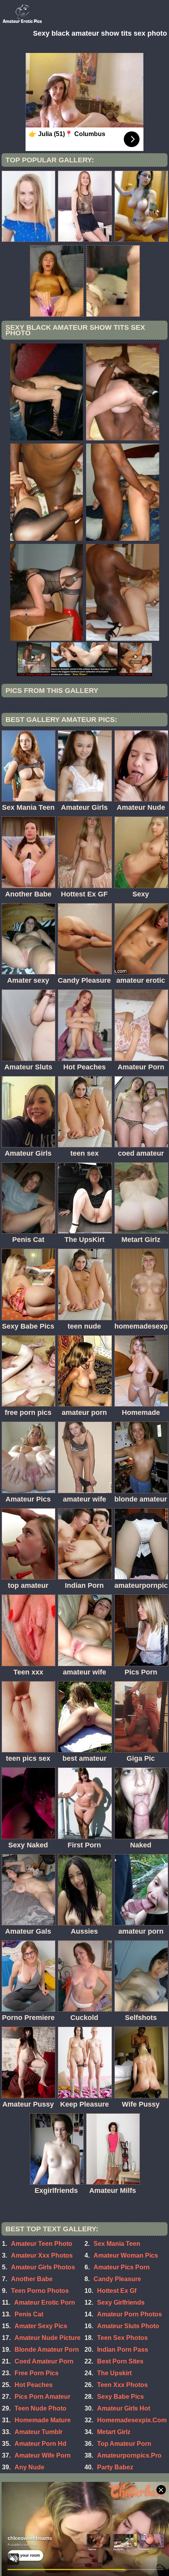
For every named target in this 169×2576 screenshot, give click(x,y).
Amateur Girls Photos (43, 2267)
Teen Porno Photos (40, 2291)
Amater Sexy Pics (41, 2326)
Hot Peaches (34, 2385)
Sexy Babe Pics (120, 2397)
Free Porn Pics (37, 2373)
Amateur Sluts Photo (128, 2326)
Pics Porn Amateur (42, 2397)
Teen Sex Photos (122, 2338)
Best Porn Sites (120, 2361)
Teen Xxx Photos (122, 2385)
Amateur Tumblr (39, 2432)
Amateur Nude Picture (48, 2338)
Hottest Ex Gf (117, 2291)
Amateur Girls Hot (124, 2408)
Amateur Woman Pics (126, 2255)
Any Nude (29, 2467)
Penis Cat (29, 2314)
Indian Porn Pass (123, 2350)
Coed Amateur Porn (44, 2361)
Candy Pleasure (117, 2279)
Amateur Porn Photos (130, 2314)
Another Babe (32, 2279)
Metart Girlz (114, 2432)
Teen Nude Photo (40, 2408)
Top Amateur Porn (124, 2444)
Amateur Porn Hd (40, 2444)
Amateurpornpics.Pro (129, 2455)
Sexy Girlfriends (121, 2302)
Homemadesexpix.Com (132, 2420)
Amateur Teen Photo (42, 2244)
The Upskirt (114, 2373)
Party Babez (115, 2467)
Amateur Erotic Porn (45, 2302)
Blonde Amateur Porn (47, 2350)
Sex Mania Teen (117, 2244)
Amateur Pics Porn (122, 2267)
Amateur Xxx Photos (42, 2255)
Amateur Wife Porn (43, 2455)
